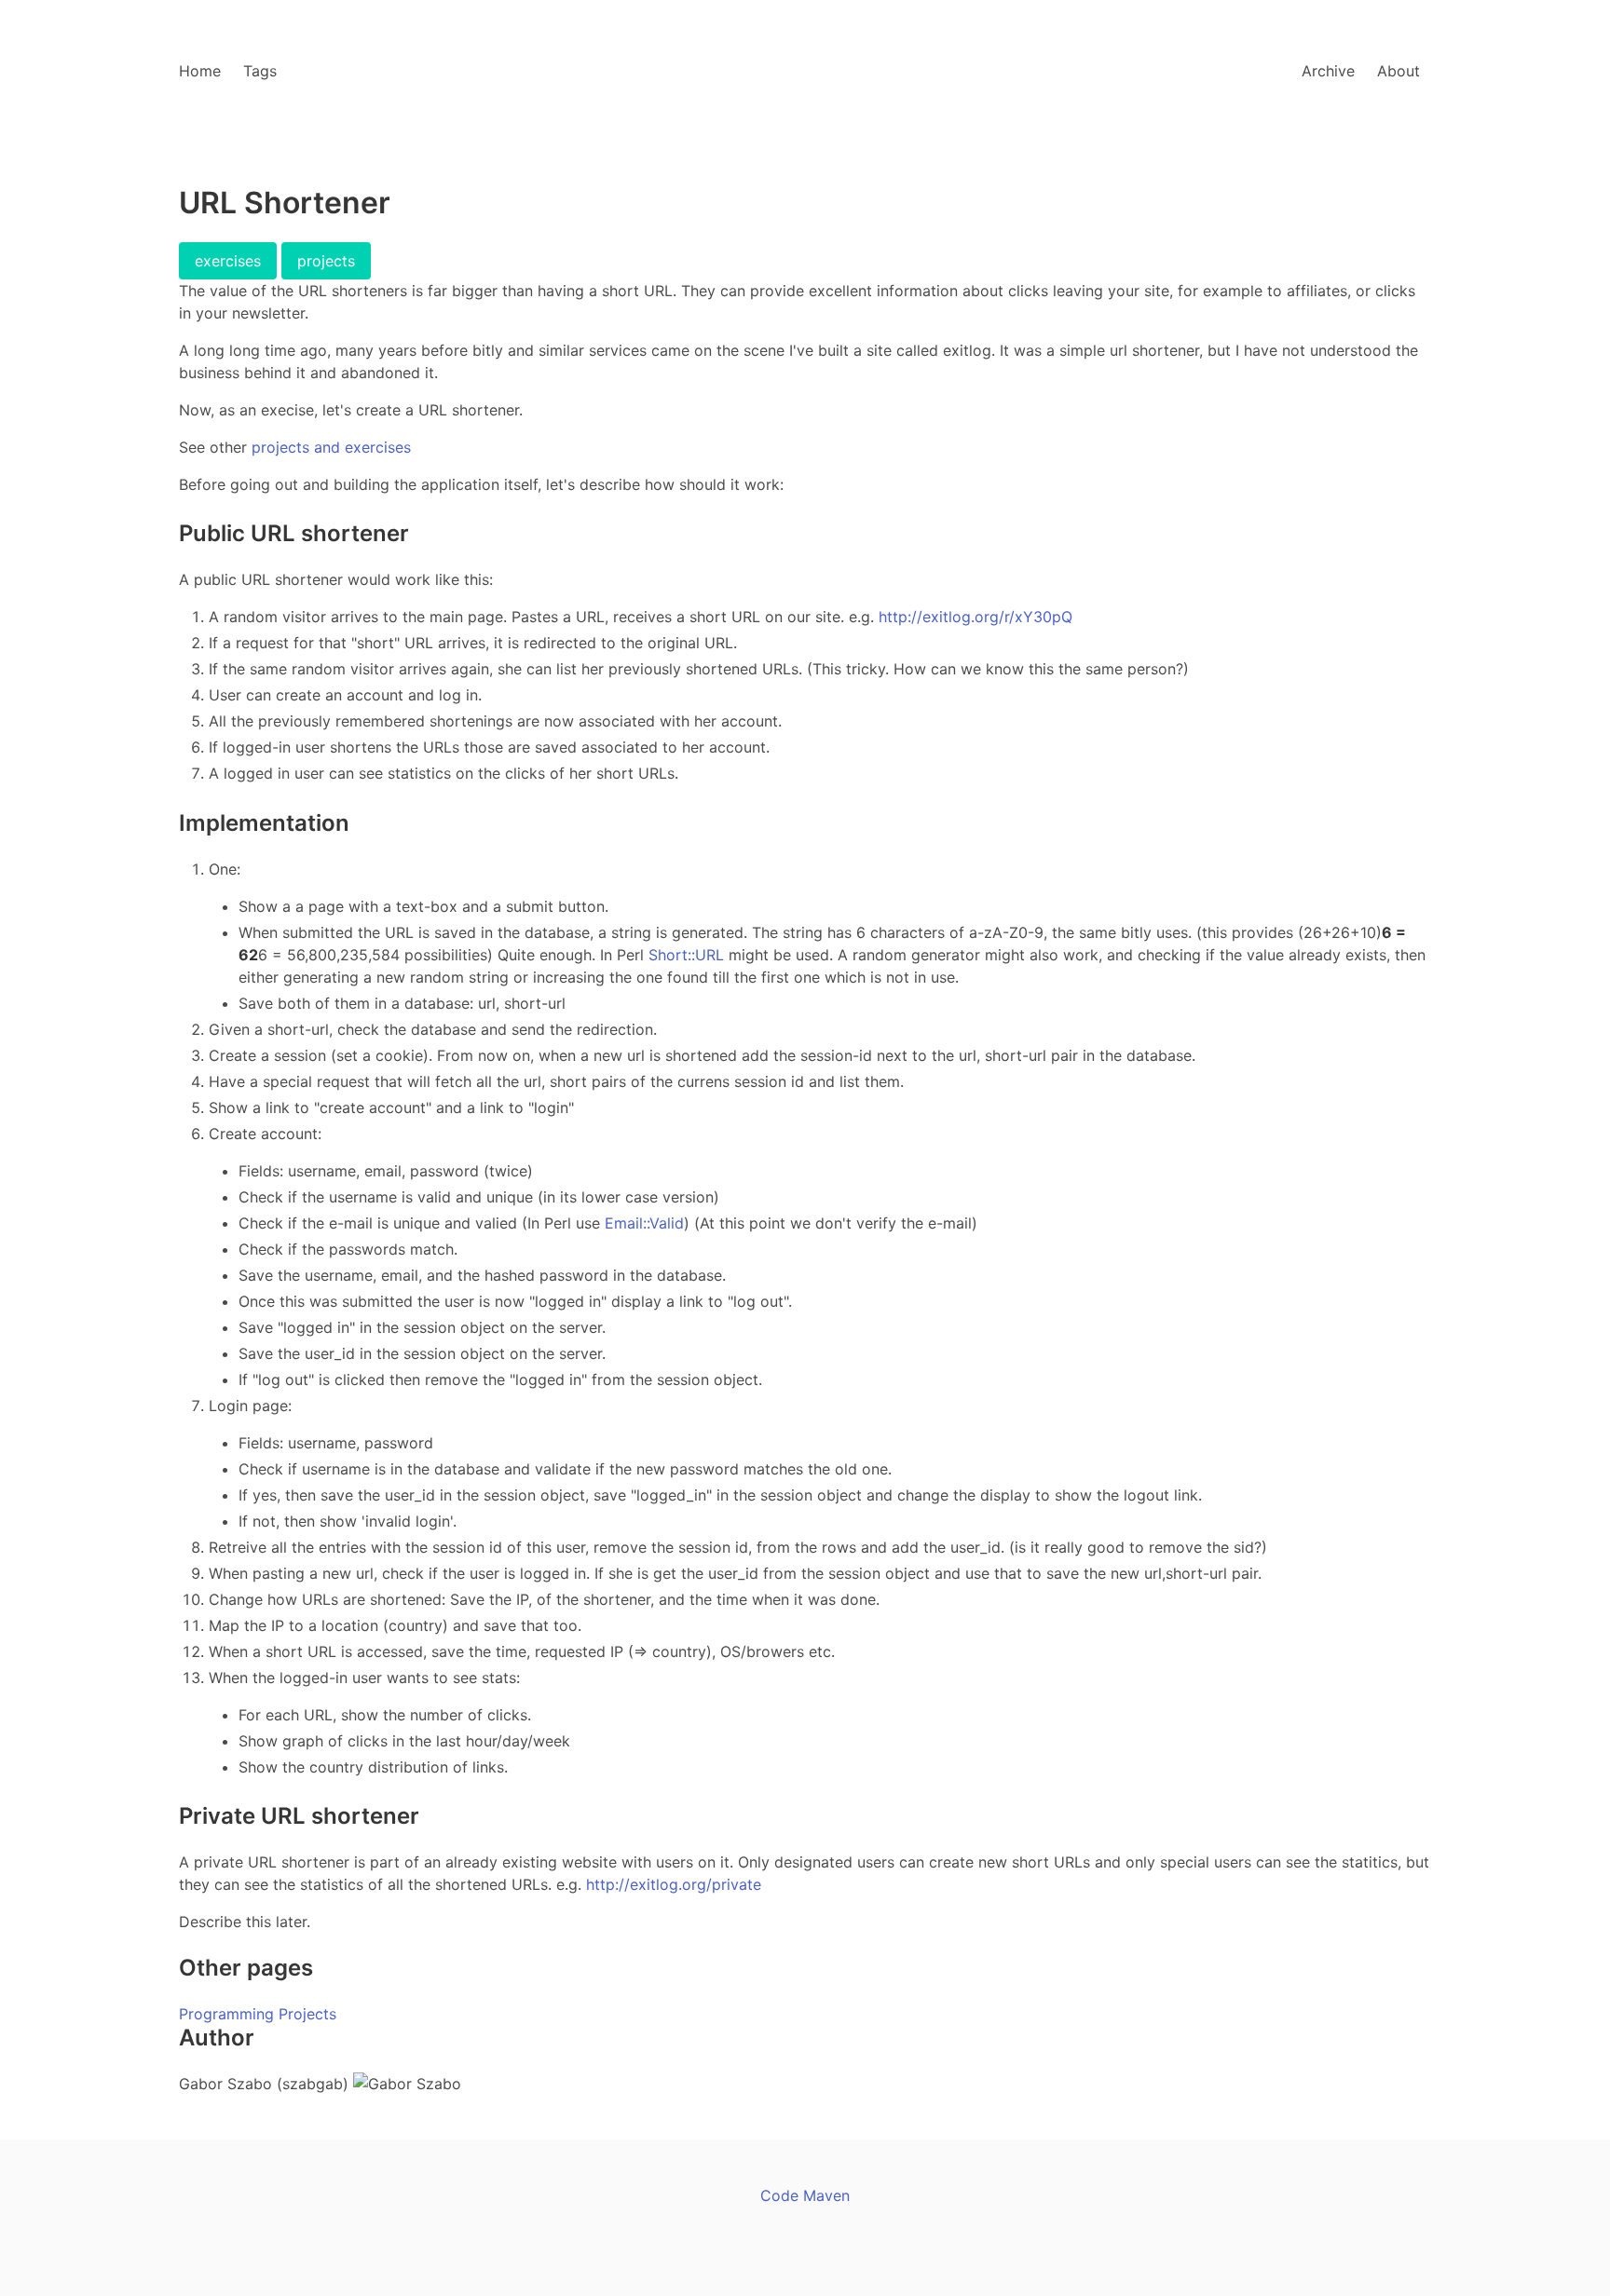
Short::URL (686, 955)
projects (326, 261)
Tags (260, 71)
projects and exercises (331, 447)
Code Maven (805, 2195)
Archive (1328, 71)
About (1399, 71)
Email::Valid (644, 1223)
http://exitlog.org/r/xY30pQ (976, 617)
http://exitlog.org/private (674, 1884)
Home (200, 71)
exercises (228, 261)
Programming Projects (258, 2014)
